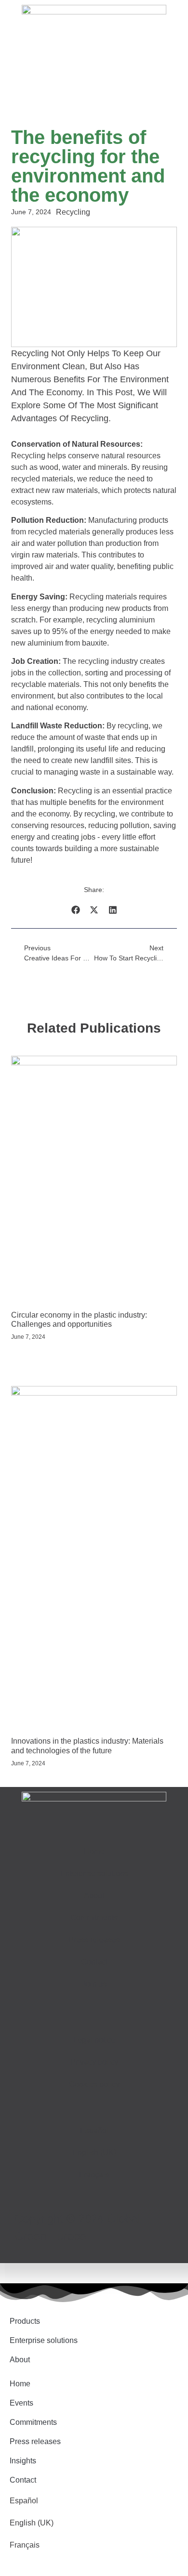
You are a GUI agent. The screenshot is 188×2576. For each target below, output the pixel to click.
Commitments (94, 1918)
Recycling (73, 212)
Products (25, 2321)
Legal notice (94, 2040)
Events (21, 2403)
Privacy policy (94, 2062)
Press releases (94, 1940)
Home (94, 1851)
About (94, 1896)
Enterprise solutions (94, 1873)
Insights (23, 2461)
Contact (94, 1962)
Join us (94, 1984)
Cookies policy (94, 2084)
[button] (75, 910)
